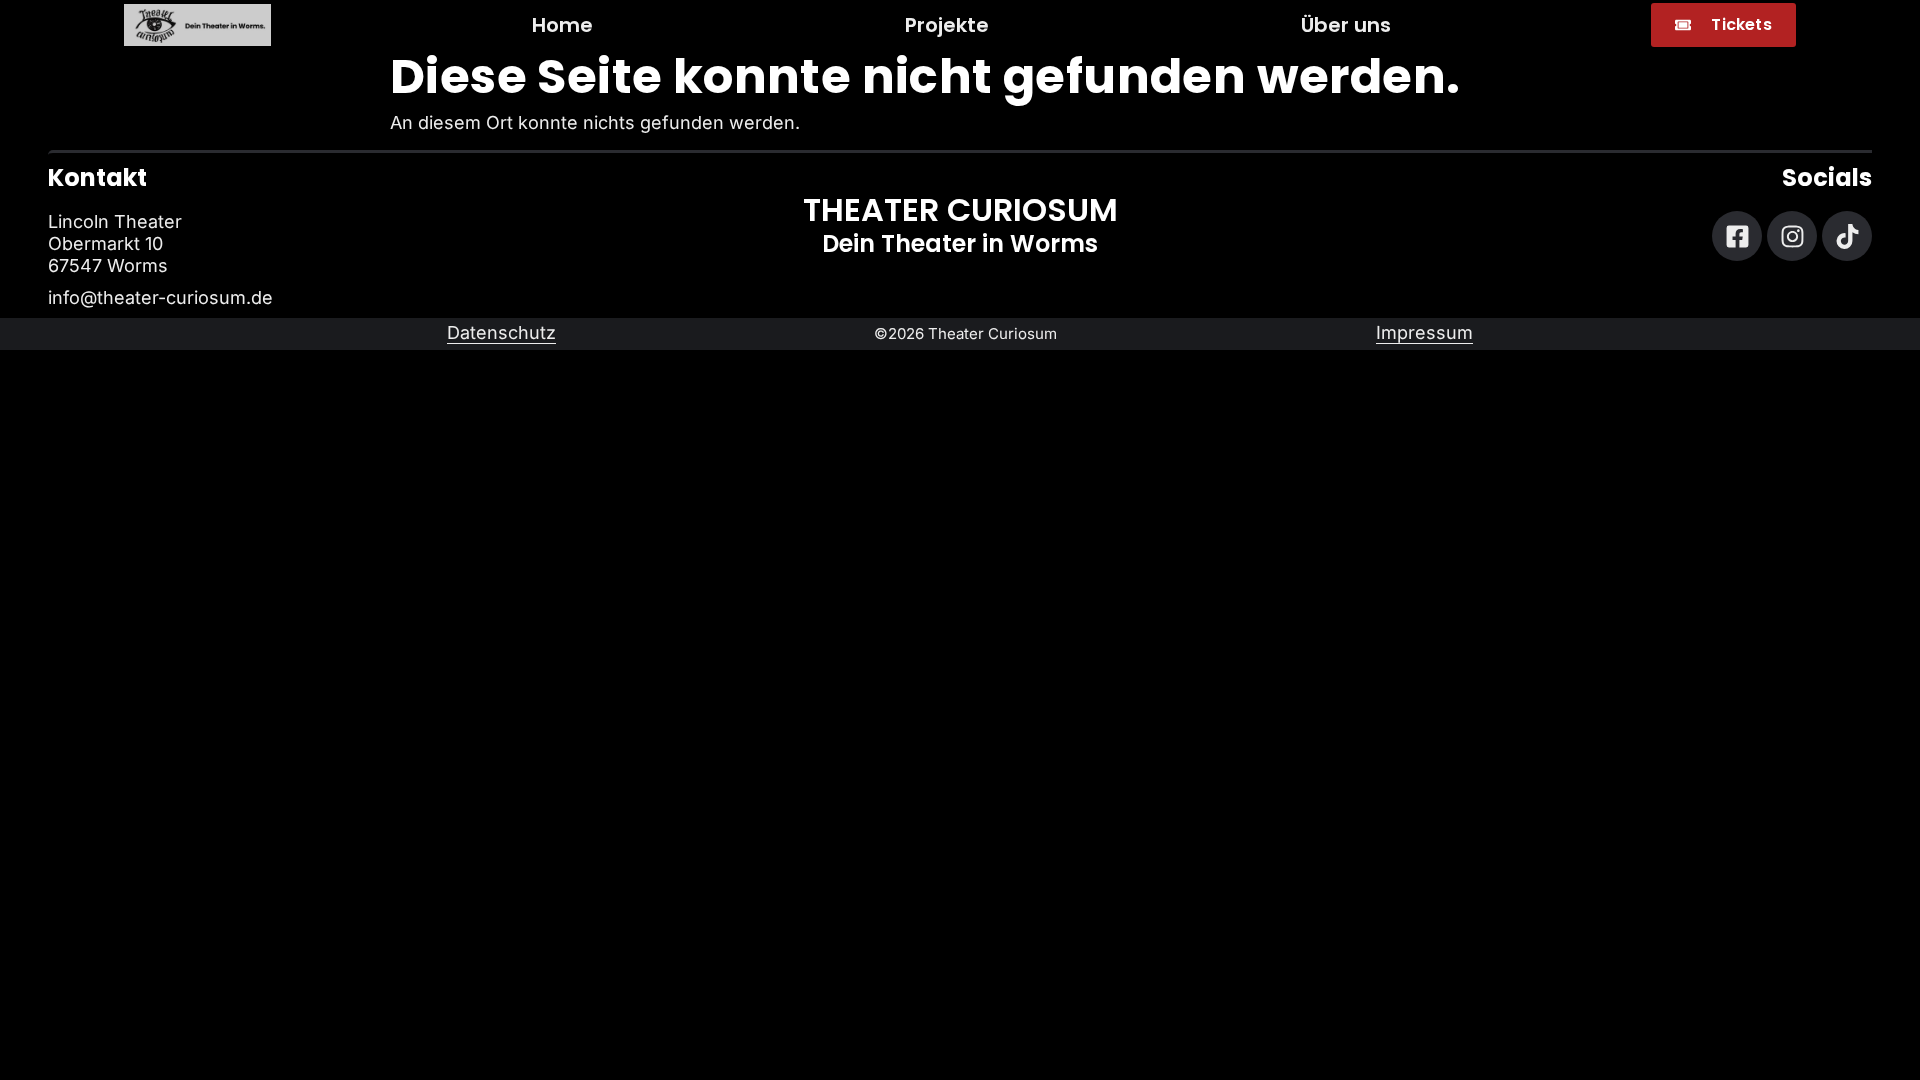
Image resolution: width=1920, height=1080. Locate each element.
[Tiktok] (1847, 236)
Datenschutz (501, 332)
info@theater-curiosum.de (160, 297)
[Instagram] (1792, 236)
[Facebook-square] (1737, 236)
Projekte (947, 25)
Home (562, 25)
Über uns (1346, 25)
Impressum (1424, 332)
